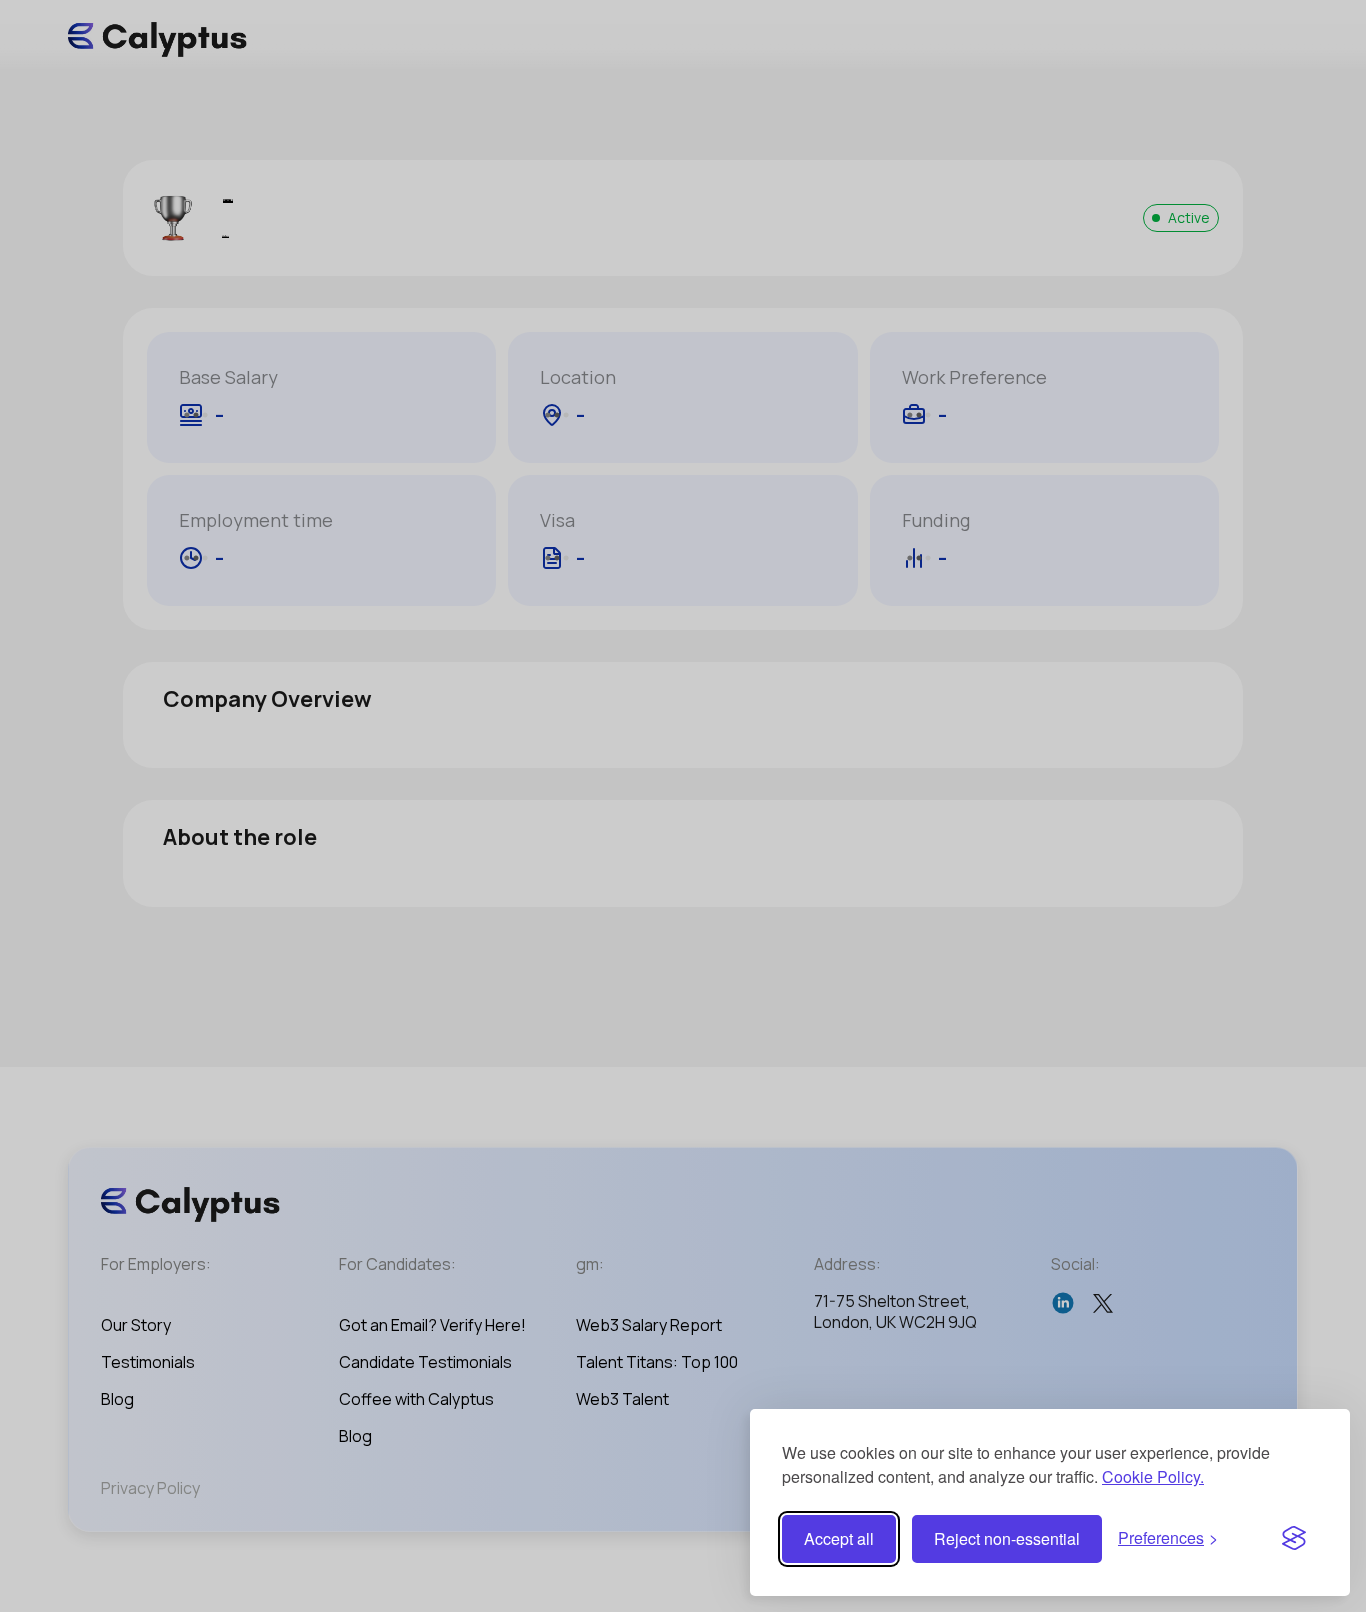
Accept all (839, 1538)
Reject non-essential (1007, 1538)
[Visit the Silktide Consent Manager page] (1294, 1539)
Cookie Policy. (1153, 1476)
